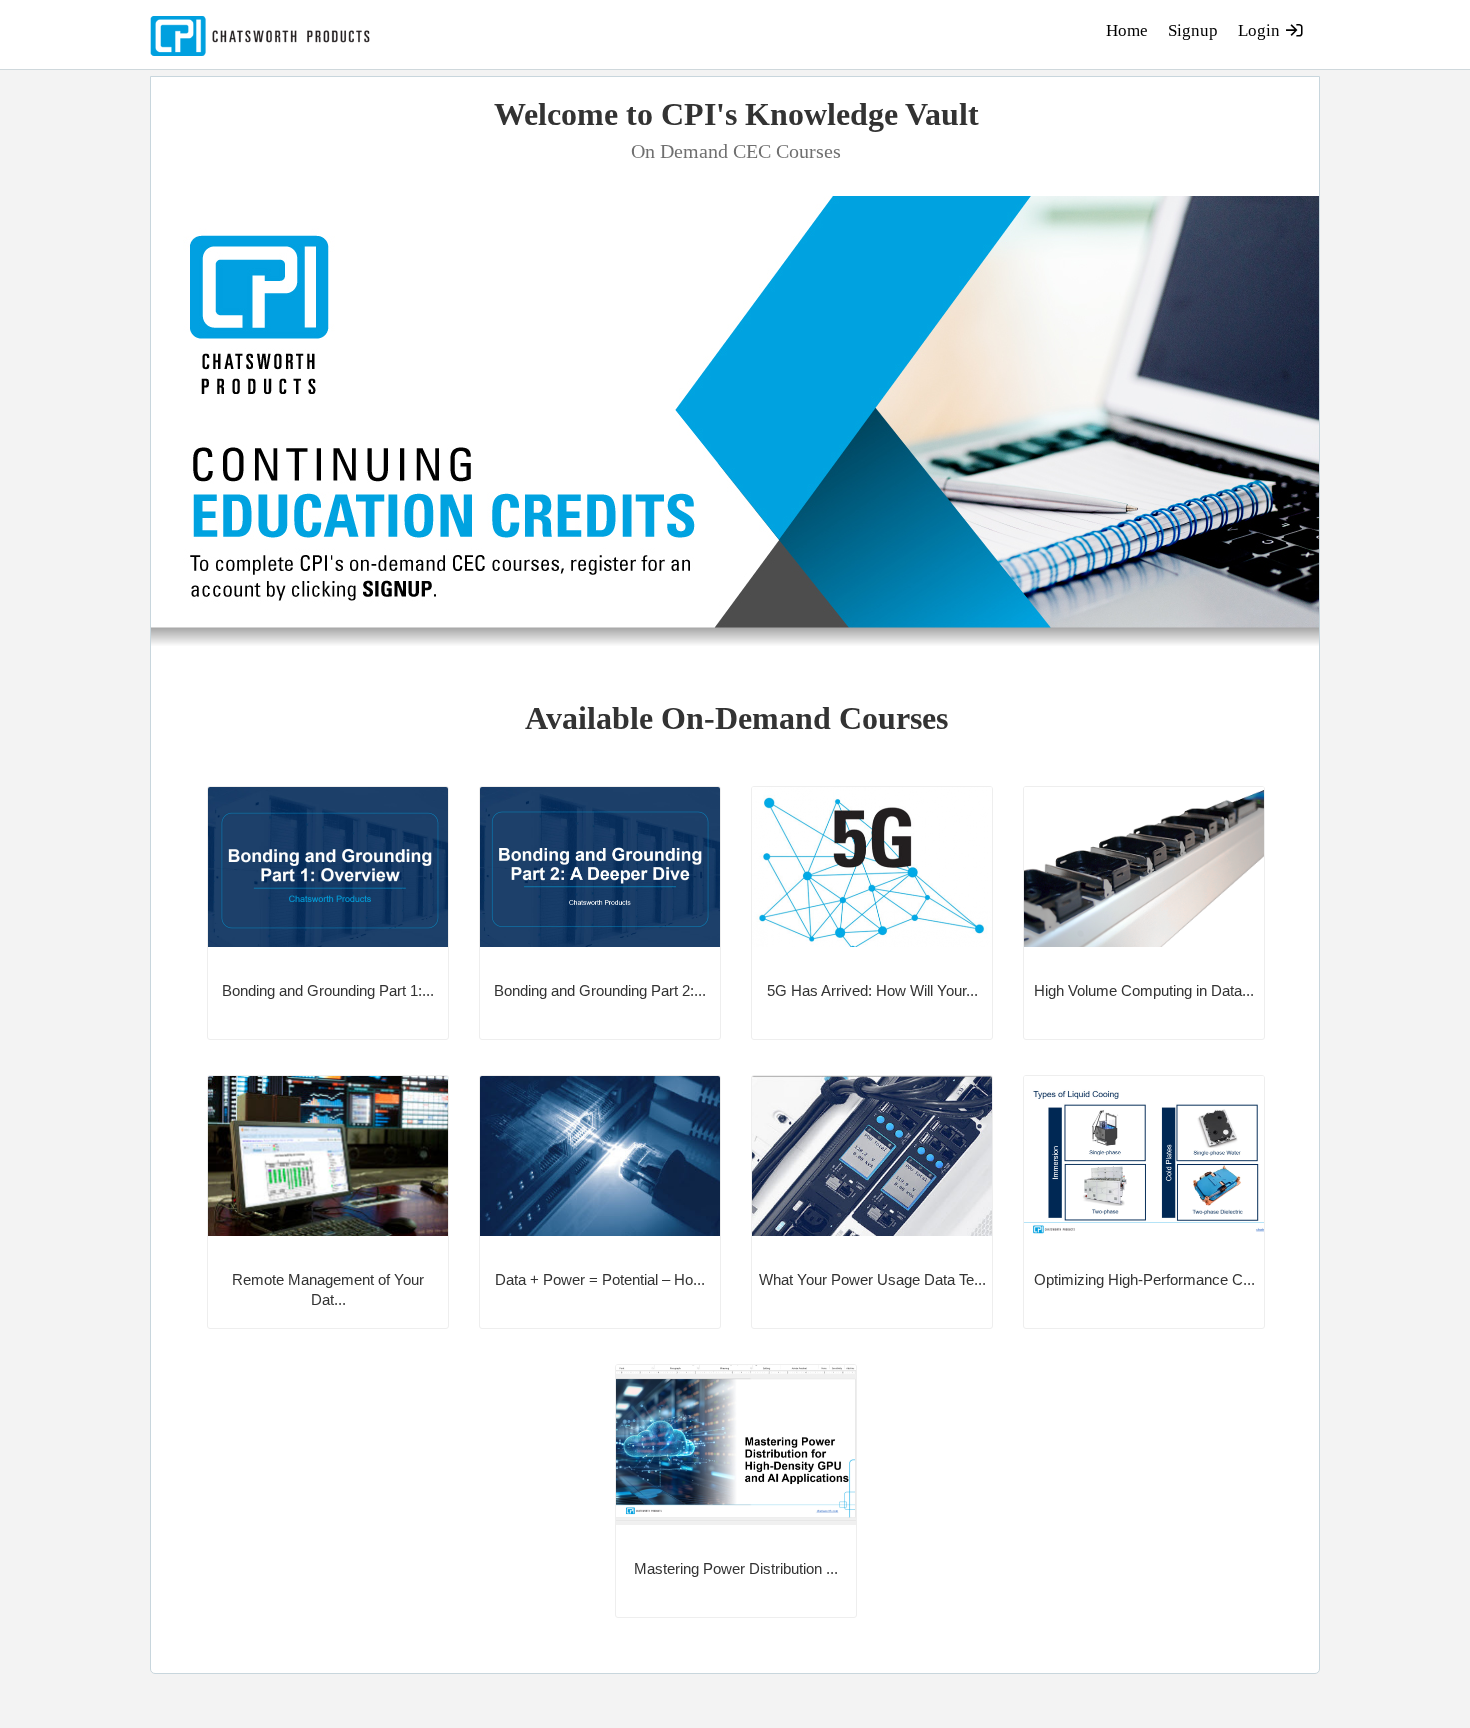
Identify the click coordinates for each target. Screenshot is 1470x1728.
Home (1127, 30)
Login (1261, 30)
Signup (1193, 30)
